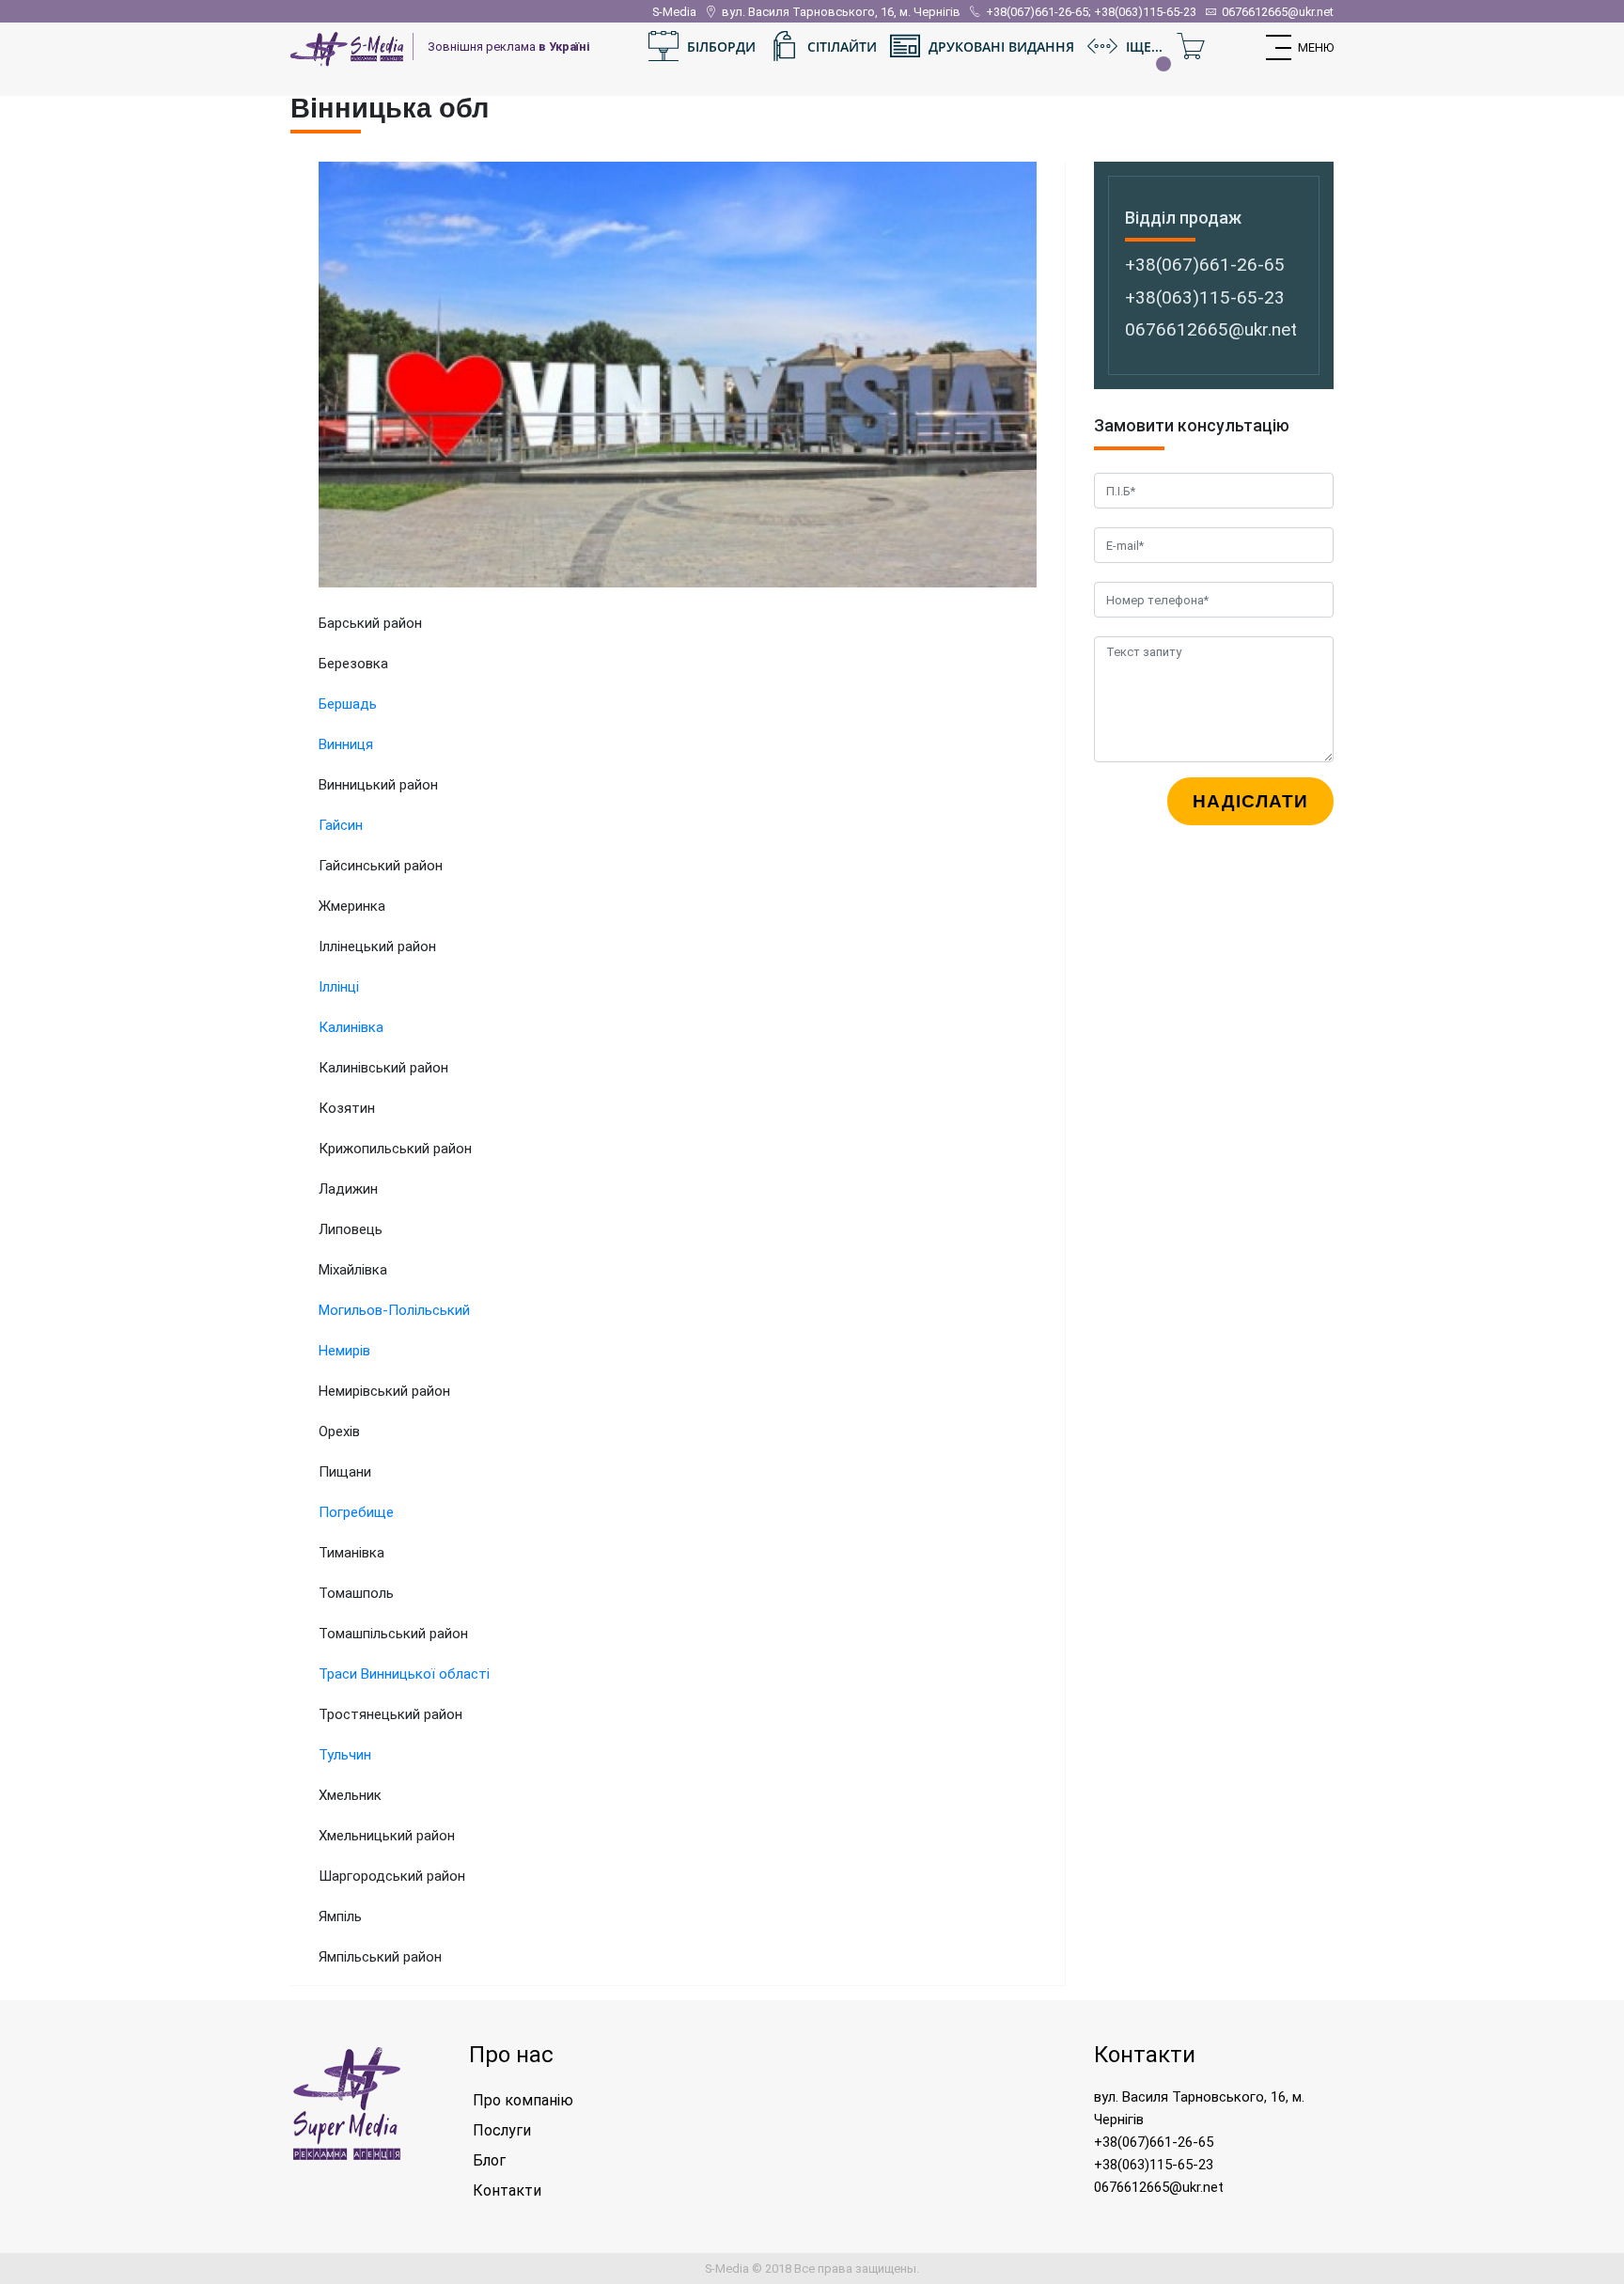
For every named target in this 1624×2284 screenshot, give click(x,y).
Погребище (356, 1512)
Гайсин (341, 825)
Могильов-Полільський (394, 1310)
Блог (489, 2160)
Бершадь (348, 704)
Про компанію (523, 2100)
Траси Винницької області (404, 1674)
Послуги (502, 2130)
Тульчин (345, 1755)
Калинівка (351, 1027)
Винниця (346, 744)
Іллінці (339, 987)
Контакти (507, 2190)
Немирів (344, 1351)
